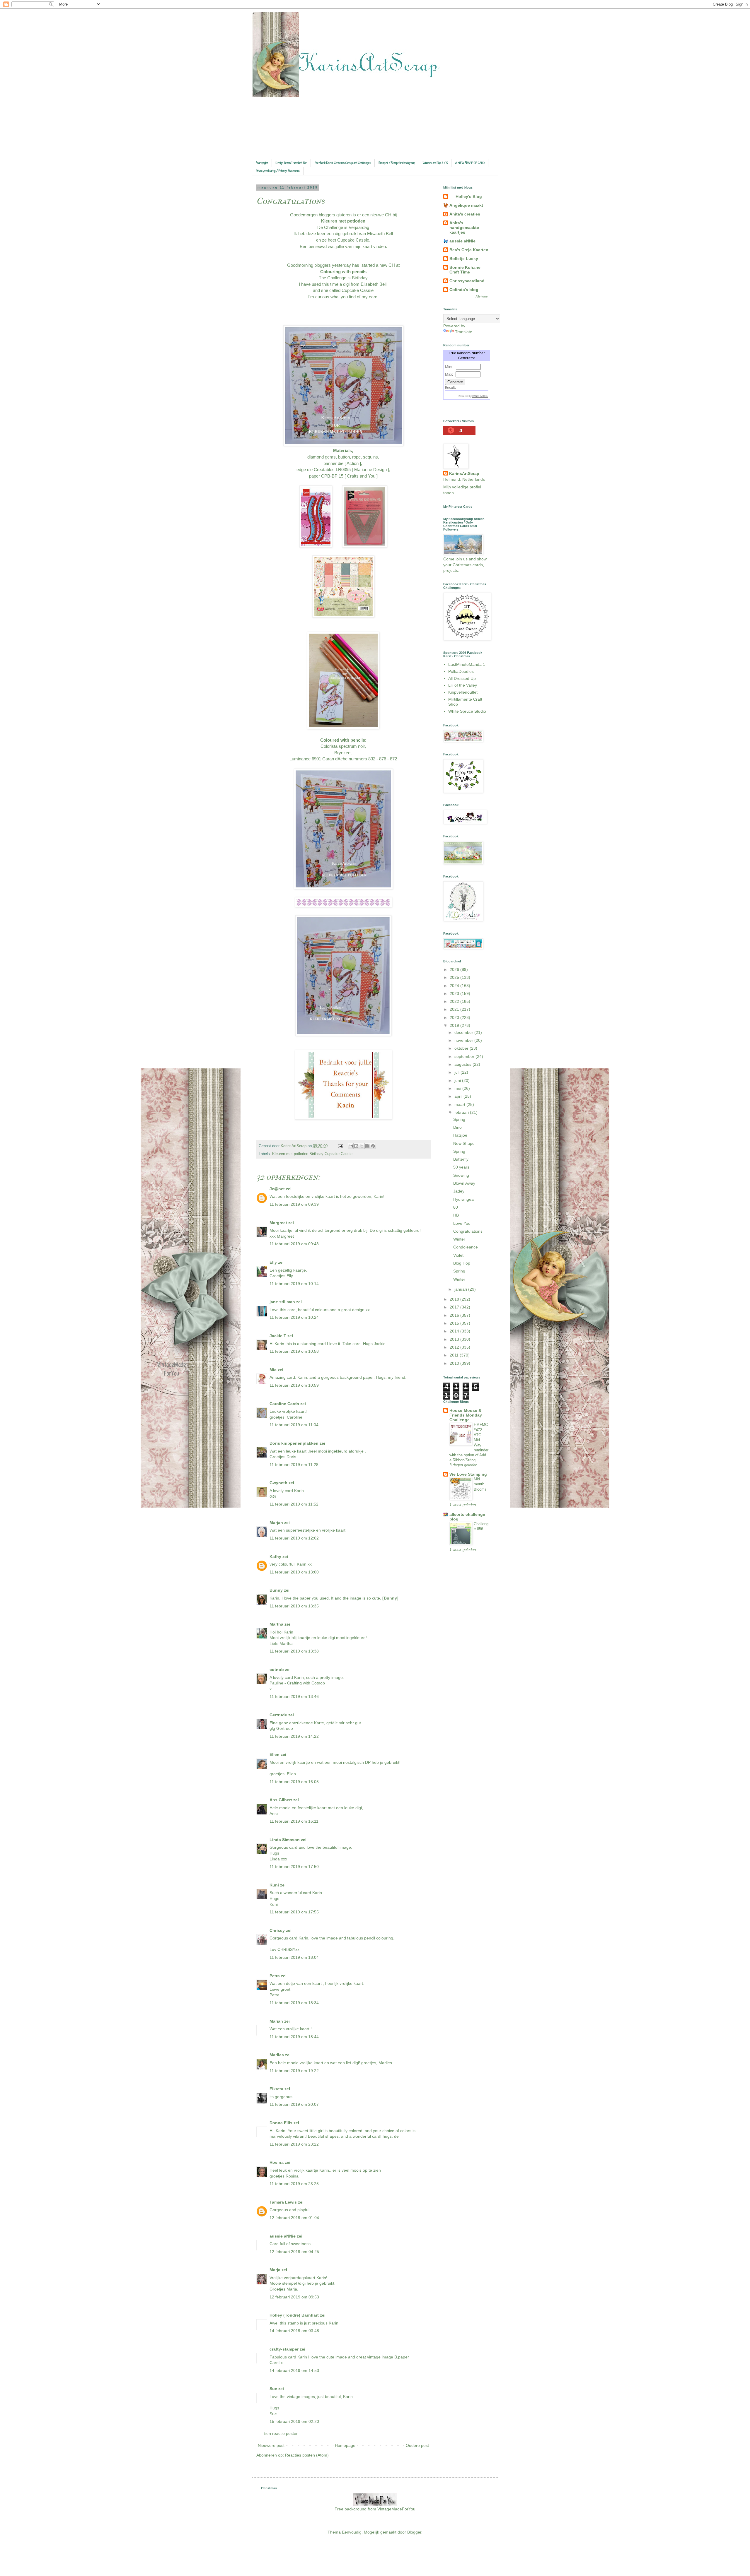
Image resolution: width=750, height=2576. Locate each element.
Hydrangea (463, 1199)
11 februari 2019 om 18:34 (294, 2003)
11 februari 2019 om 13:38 (294, 1651)
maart (460, 1104)
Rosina (277, 2162)
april (459, 1096)
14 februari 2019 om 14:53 (294, 2370)
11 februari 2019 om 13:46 (294, 1696)
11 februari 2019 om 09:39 (294, 1204)
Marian (276, 2021)
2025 (455, 977)
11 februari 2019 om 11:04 (294, 1425)
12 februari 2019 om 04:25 (294, 2252)
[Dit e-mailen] (351, 1146)
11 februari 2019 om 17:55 (294, 1912)
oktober (462, 1048)
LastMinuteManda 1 (467, 664)
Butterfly (461, 1159)
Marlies (277, 2055)
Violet (458, 1255)
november (464, 1040)
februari (462, 1112)
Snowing (461, 1175)
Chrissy (277, 1930)
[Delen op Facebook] (367, 1146)
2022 (455, 1001)
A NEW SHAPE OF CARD (470, 163)
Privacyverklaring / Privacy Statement (278, 171)
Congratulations (468, 1231)
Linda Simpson (285, 1840)
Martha (276, 1624)
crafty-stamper (284, 2349)
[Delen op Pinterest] (373, 1146)
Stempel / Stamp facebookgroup (397, 163)
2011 (455, 1355)
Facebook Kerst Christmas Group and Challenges (343, 163)
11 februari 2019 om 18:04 (294, 1957)
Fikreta (276, 2089)
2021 (455, 1009)
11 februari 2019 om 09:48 (294, 1244)
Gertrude (278, 1715)
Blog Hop (462, 1263)
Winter (459, 1239)
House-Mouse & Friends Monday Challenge (466, 1415)
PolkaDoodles (461, 671)
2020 (455, 1017)
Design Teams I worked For (291, 163)
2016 (455, 1315)
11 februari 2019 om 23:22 (294, 2144)
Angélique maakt (466, 205)
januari (461, 1289)
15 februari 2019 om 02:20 (294, 2421)
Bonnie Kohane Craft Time (465, 270)
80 (456, 1207)
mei (458, 1088)
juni (458, 1080)
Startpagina (262, 163)
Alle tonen (482, 296)
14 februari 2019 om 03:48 (294, 2331)
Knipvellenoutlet (463, 692)
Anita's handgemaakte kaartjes (464, 228)
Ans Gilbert (281, 1800)
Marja (275, 2270)
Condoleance (466, 1247)
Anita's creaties (465, 214)
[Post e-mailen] (340, 1146)
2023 (455, 993)
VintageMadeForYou (396, 2509)
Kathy (275, 1556)
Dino (457, 1127)
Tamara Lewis (283, 2202)
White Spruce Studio (467, 711)
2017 (455, 1307)
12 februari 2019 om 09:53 (294, 2297)
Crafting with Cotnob (306, 1683)
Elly (273, 1262)
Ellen (275, 1754)
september (465, 1056)
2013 (455, 1339)
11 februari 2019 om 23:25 (294, 2184)
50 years (461, 1167)
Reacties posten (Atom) (307, 2455)
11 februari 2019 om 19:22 (294, 2071)
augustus (463, 1064)
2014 (455, 1331)
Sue (273, 2389)
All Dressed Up (462, 678)
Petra (275, 1976)
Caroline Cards (284, 1404)
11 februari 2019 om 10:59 (294, 1385)
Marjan (277, 1523)
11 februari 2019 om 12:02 (294, 1538)
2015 (455, 1323)
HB (456, 1215)
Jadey (459, 1191)
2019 (455, 1025)
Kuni (274, 1885)
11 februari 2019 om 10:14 (294, 1284)
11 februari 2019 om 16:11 (294, 1821)
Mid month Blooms (480, 1484)
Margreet (278, 1223)
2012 (455, 1347)
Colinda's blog (464, 290)
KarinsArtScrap (464, 473)
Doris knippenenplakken (294, 1443)
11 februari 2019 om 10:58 (294, 1351)
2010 (455, 1363)
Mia (273, 1370)
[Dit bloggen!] (356, 1146)
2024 (455, 986)
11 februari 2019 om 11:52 (294, 1504)
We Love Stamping (468, 1474)
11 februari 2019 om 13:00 (294, 1572)
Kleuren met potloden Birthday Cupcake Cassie (312, 1154)
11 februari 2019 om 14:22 (294, 1736)
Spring (459, 1119)
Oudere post (417, 2445)
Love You (462, 1223)
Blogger (414, 2532)
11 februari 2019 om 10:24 (294, 1317)
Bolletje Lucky (464, 259)
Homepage (345, 2445)
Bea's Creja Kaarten (469, 250)
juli (457, 1072)
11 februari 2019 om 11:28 (294, 1465)
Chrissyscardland (467, 281)
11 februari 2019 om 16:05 (294, 1782)
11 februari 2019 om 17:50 (294, 1867)
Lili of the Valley (463, 685)
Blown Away (464, 1183)
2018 (455, 1299)
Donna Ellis (281, 2123)
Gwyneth (278, 1483)
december (464, 1032)
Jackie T (278, 1336)
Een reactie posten (281, 2433)
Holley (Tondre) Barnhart (294, 2315)
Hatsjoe (460, 1135)
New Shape (464, 1143)
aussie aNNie (283, 2236)
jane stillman (282, 1302)
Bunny (276, 1590)
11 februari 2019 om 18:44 (294, 2037)
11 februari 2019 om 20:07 (294, 2104)
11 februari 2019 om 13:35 (294, 1606)
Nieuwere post (271, 2445)
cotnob (277, 1670)
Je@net (277, 1189)
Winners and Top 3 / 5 (435, 163)
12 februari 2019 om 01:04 (294, 2218)
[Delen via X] (362, 1146)
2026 (455, 969)
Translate (464, 332)
